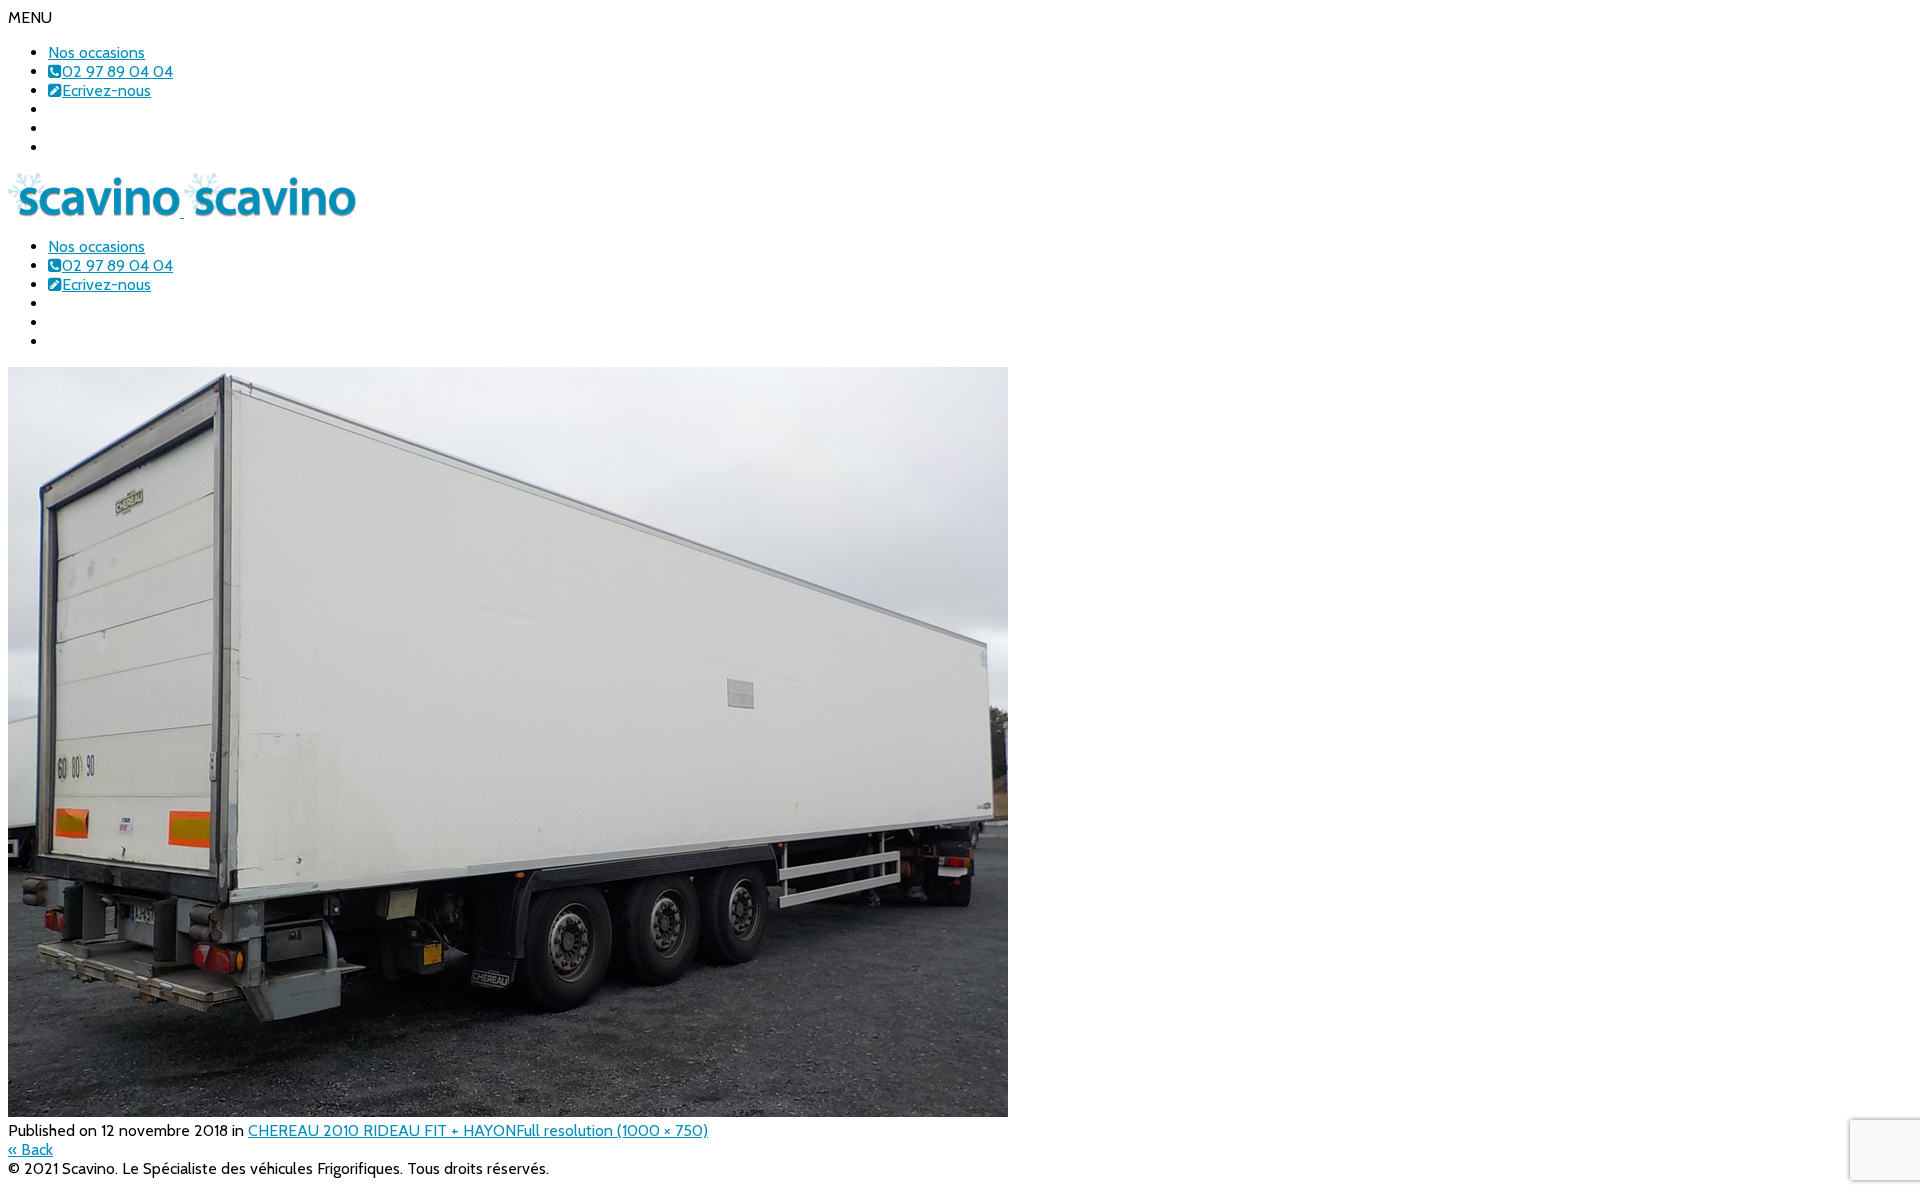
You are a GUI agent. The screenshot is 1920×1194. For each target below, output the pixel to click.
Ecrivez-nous (106, 90)
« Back (30, 1149)
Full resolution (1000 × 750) (612, 1130)
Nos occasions (96, 52)
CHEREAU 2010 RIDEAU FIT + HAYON (382, 1130)
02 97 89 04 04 (117, 71)
